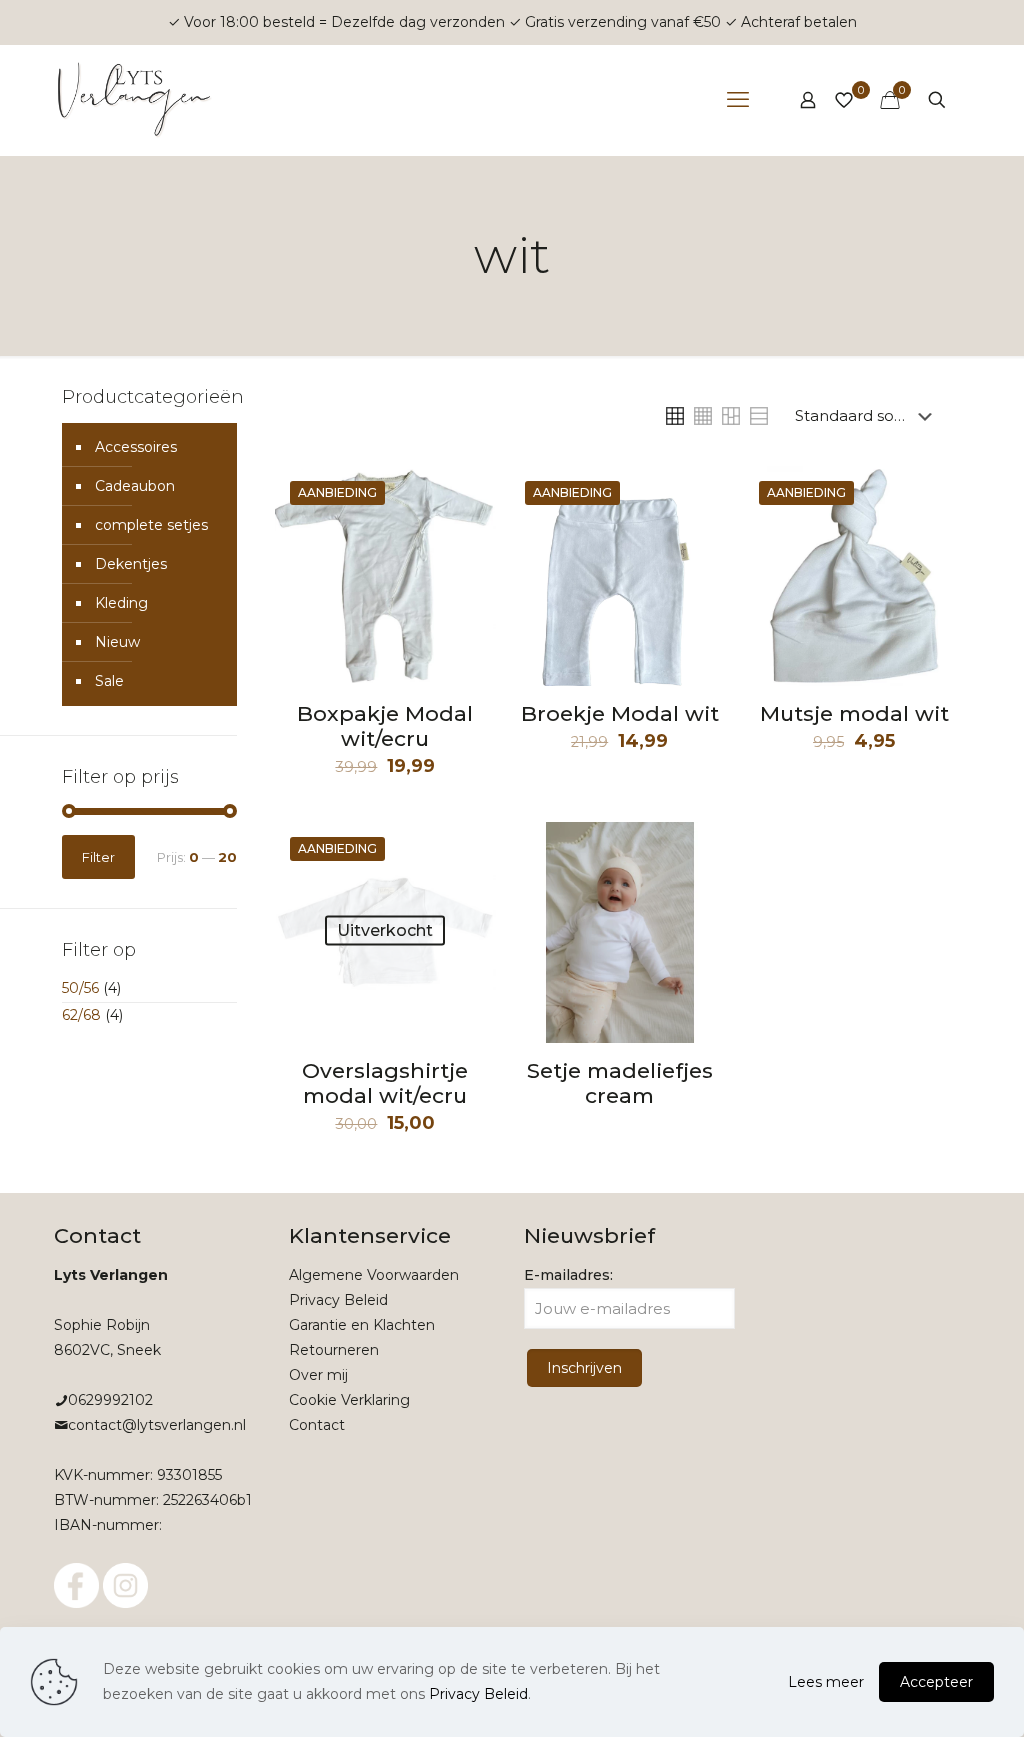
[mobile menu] (738, 100)
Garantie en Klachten (362, 1325)
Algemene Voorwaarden (374, 1275)
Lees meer (826, 1682)
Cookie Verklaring (349, 1400)
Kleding (121, 603)
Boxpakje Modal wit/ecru (385, 726)
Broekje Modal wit (620, 713)
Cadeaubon (135, 486)
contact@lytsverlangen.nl (157, 1425)
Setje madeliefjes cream (620, 1083)
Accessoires (136, 447)
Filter (98, 857)
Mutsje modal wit (854, 713)
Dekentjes (131, 564)
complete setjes (151, 525)
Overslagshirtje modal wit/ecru (385, 1083)
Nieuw (117, 642)
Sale (109, 681)
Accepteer (936, 1682)
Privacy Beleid (338, 1300)
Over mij (318, 1375)
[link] (675, 416)
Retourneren (334, 1350)
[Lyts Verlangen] (136, 100)
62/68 (81, 1015)
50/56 (80, 988)
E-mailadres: (568, 1275)
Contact (317, 1425)
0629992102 (110, 1400)
